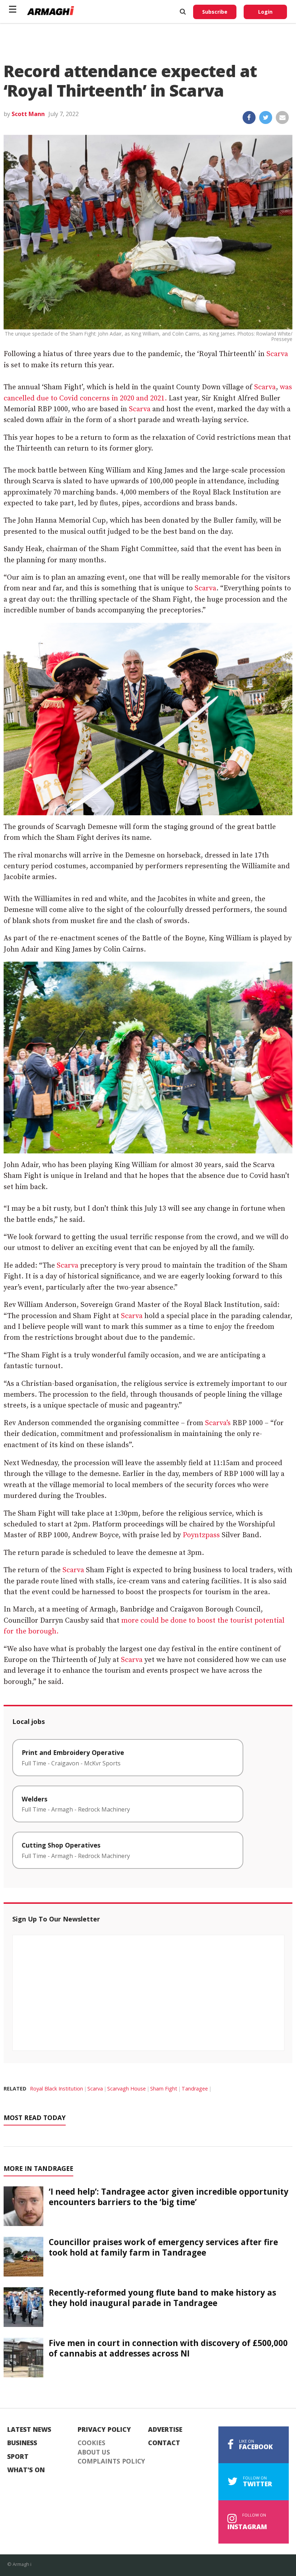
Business (22, 2443)
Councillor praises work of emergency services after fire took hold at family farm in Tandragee (163, 2247)
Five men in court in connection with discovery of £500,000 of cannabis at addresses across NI (168, 2348)
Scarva (277, 354)
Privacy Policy (104, 2430)
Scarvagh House (127, 2089)
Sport (18, 2457)
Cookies (92, 2443)
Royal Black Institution (56, 2089)
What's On (26, 2470)
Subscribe (215, 12)
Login (265, 12)
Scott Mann (28, 114)
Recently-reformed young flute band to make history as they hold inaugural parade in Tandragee (162, 2298)
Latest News (29, 2430)
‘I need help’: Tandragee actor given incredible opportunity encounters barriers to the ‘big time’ (169, 2197)
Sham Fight (164, 2089)
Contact (164, 2443)
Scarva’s (218, 1423)
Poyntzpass (201, 1535)
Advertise (165, 2430)
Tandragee (195, 2089)
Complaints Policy (111, 2461)
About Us (94, 2452)
